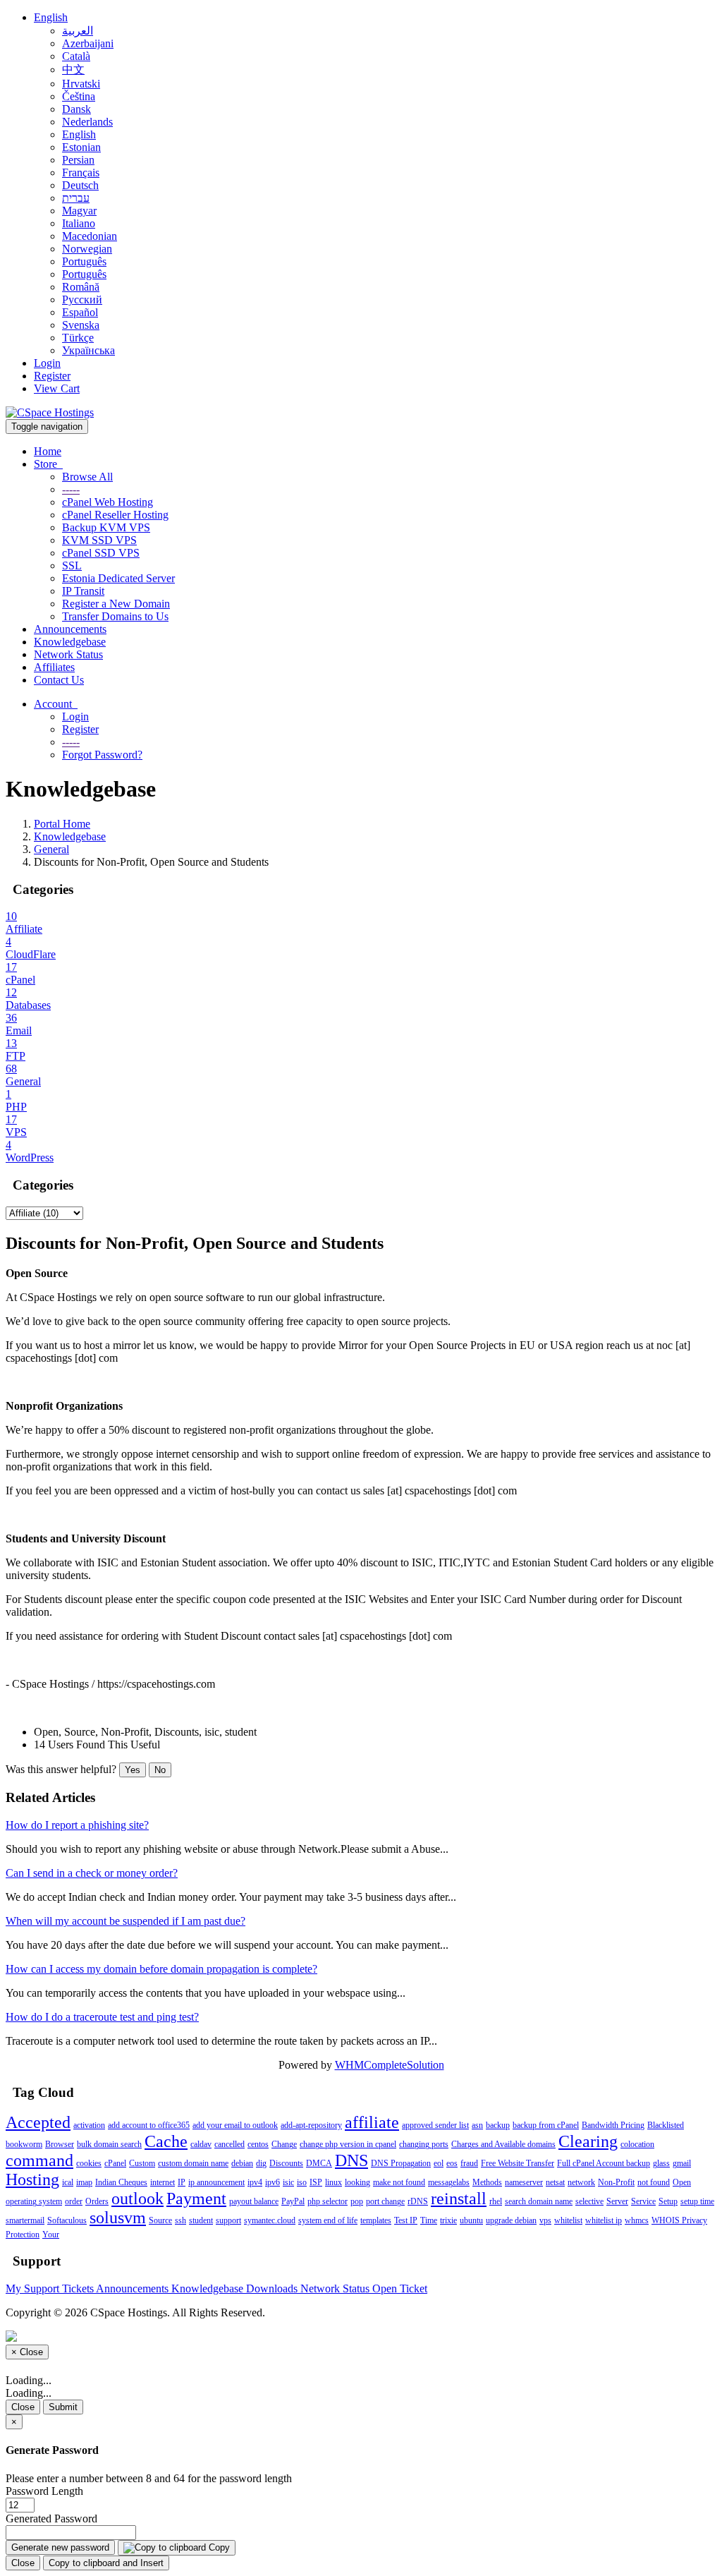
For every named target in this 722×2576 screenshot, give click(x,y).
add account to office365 (149, 2125)
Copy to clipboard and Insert (106, 2563)
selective (589, 2201)
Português (84, 261)
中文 (73, 69)
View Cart (57, 388)
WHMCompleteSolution (390, 2065)
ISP (316, 2182)
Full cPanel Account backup (604, 2163)
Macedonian (90, 236)
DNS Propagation (401, 2163)
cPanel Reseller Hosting (115, 515)
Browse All (87, 477)
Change (284, 2144)
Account (56, 704)
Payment (196, 2199)
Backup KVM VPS (106, 527)
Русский (82, 300)
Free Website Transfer (518, 2163)
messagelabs (449, 2182)
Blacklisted (666, 2125)
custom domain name (193, 2163)
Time (429, 2220)
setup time (697, 2201)
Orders (97, 2201)
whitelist (568, 2220)
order (74, 2201)
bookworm (24, 2144)
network (581, 2182)
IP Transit (83, 591)
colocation (637, 2144)
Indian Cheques (121, 2182)
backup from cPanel (546, 2125)
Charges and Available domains (503, 2144)
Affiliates (54, 667)
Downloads (273, 2288)
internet (163, 2182)
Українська (88, 350)
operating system (34, 2201)
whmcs (637, 2220)
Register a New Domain (116, 604)
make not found (399, 2182)
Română (81, 287)
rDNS (418, 2201)
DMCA (319, 2163)
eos (452, 2163)
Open (682, 2182)
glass (661, 2163)
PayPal (293, 2201)
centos (258, 2144)
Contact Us (59, 680)
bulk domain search (109, 2144)
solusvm (118, 2218)
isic (288, 2182)
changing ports (424, 2144)
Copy (218, 2547)
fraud (469, 2163)
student (201, 2220)
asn (477, 2125)
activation (89, 2125)
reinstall (459, 2199)
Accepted (38, 2122)
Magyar (79, 211)
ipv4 (255, 2182)
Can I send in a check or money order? (92, 1873)
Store (48, 464)
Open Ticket (400, 2288)
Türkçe (78, 338)
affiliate (372, 2122)
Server (617, 2201)
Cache (166, 2141)
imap (84, 2182)
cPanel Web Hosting (108, 502)
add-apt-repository (311, 2125)
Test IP (406, 2220)
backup (498, 2125)
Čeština (79, 96)
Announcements (70, 629)
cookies (89, 2163)
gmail (682, 2163)
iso (302, 2182)
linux (334, 2182)
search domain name (539, 2201)
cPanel (115, 2163)
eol (439, 2163)
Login (47, 363)
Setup (668, 2201)
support (228, 2220)
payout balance (254, 2201)
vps (545, 2220)
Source (160, 2220)
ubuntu (471, 2220)
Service (643, 2201)
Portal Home (62, 824)
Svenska (81, 325)
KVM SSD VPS (99, 540)
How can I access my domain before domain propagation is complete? (161, 1969)
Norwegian (87, 249)
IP (182, 2182)
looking (357, 2182)
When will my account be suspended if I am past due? (126, 1921)
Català (76, 56)
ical (68, 2182)
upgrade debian (511, 2220)
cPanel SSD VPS (101, 553)
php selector (328, 2201)
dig (261, 2163)
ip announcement (216, 2182)
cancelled (230, 2144)
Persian (78, 160)
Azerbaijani (88, 43)
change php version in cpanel (348, 2144)
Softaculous (67, 2220)
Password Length (44, 2491)
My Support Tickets (51, 2288)
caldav (201, 2144)
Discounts (286, 2163)
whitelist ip (604, 2220)
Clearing (588, 2141)
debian (242, 2163)
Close (23, 2407)
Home (48, 451)
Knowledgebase (70, 642)
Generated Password (51, 2518)
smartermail (25, 2220)
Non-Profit (616, 2182)
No (160, 1770)
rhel (496, 2201)
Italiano (79, 223)
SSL (72, 566)
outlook (137, 2199)
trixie (448, 2220)
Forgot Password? (102, 755)
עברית (76, 198)
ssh (180, 2220)
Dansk (77, 109)
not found (654, 2182)
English (51, 17)
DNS (351, 2160)
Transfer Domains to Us (115, 616)
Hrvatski (81, 84)
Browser (60, 2144)
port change (385, 2201)
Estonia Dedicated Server (118, 578)
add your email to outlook (235, 2125)
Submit (63, 2407)
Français (81, 173)
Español (80, 312)
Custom (142, 2163)
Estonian (81, 147)
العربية (78, 31)
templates (376, 2220)
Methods (487, 2182)
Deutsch (80, 185)
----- (71, 489)
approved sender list (435, 2125)
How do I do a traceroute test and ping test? (102, 2017)
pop (357, 2201)
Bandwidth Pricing (613, 2125)
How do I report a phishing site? (77, 1825)
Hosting (32, 2179)
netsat (555, 2182)
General (51, 849)
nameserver (524, 2182)
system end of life (328, 2220)
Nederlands (87, 122)
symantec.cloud (270, 2220)
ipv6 (273, 2182)
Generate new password (60, 2547)
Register (52, 376)
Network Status (68, 654)
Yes (133, 1770)
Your (51, 2235)
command (39, 2160)
